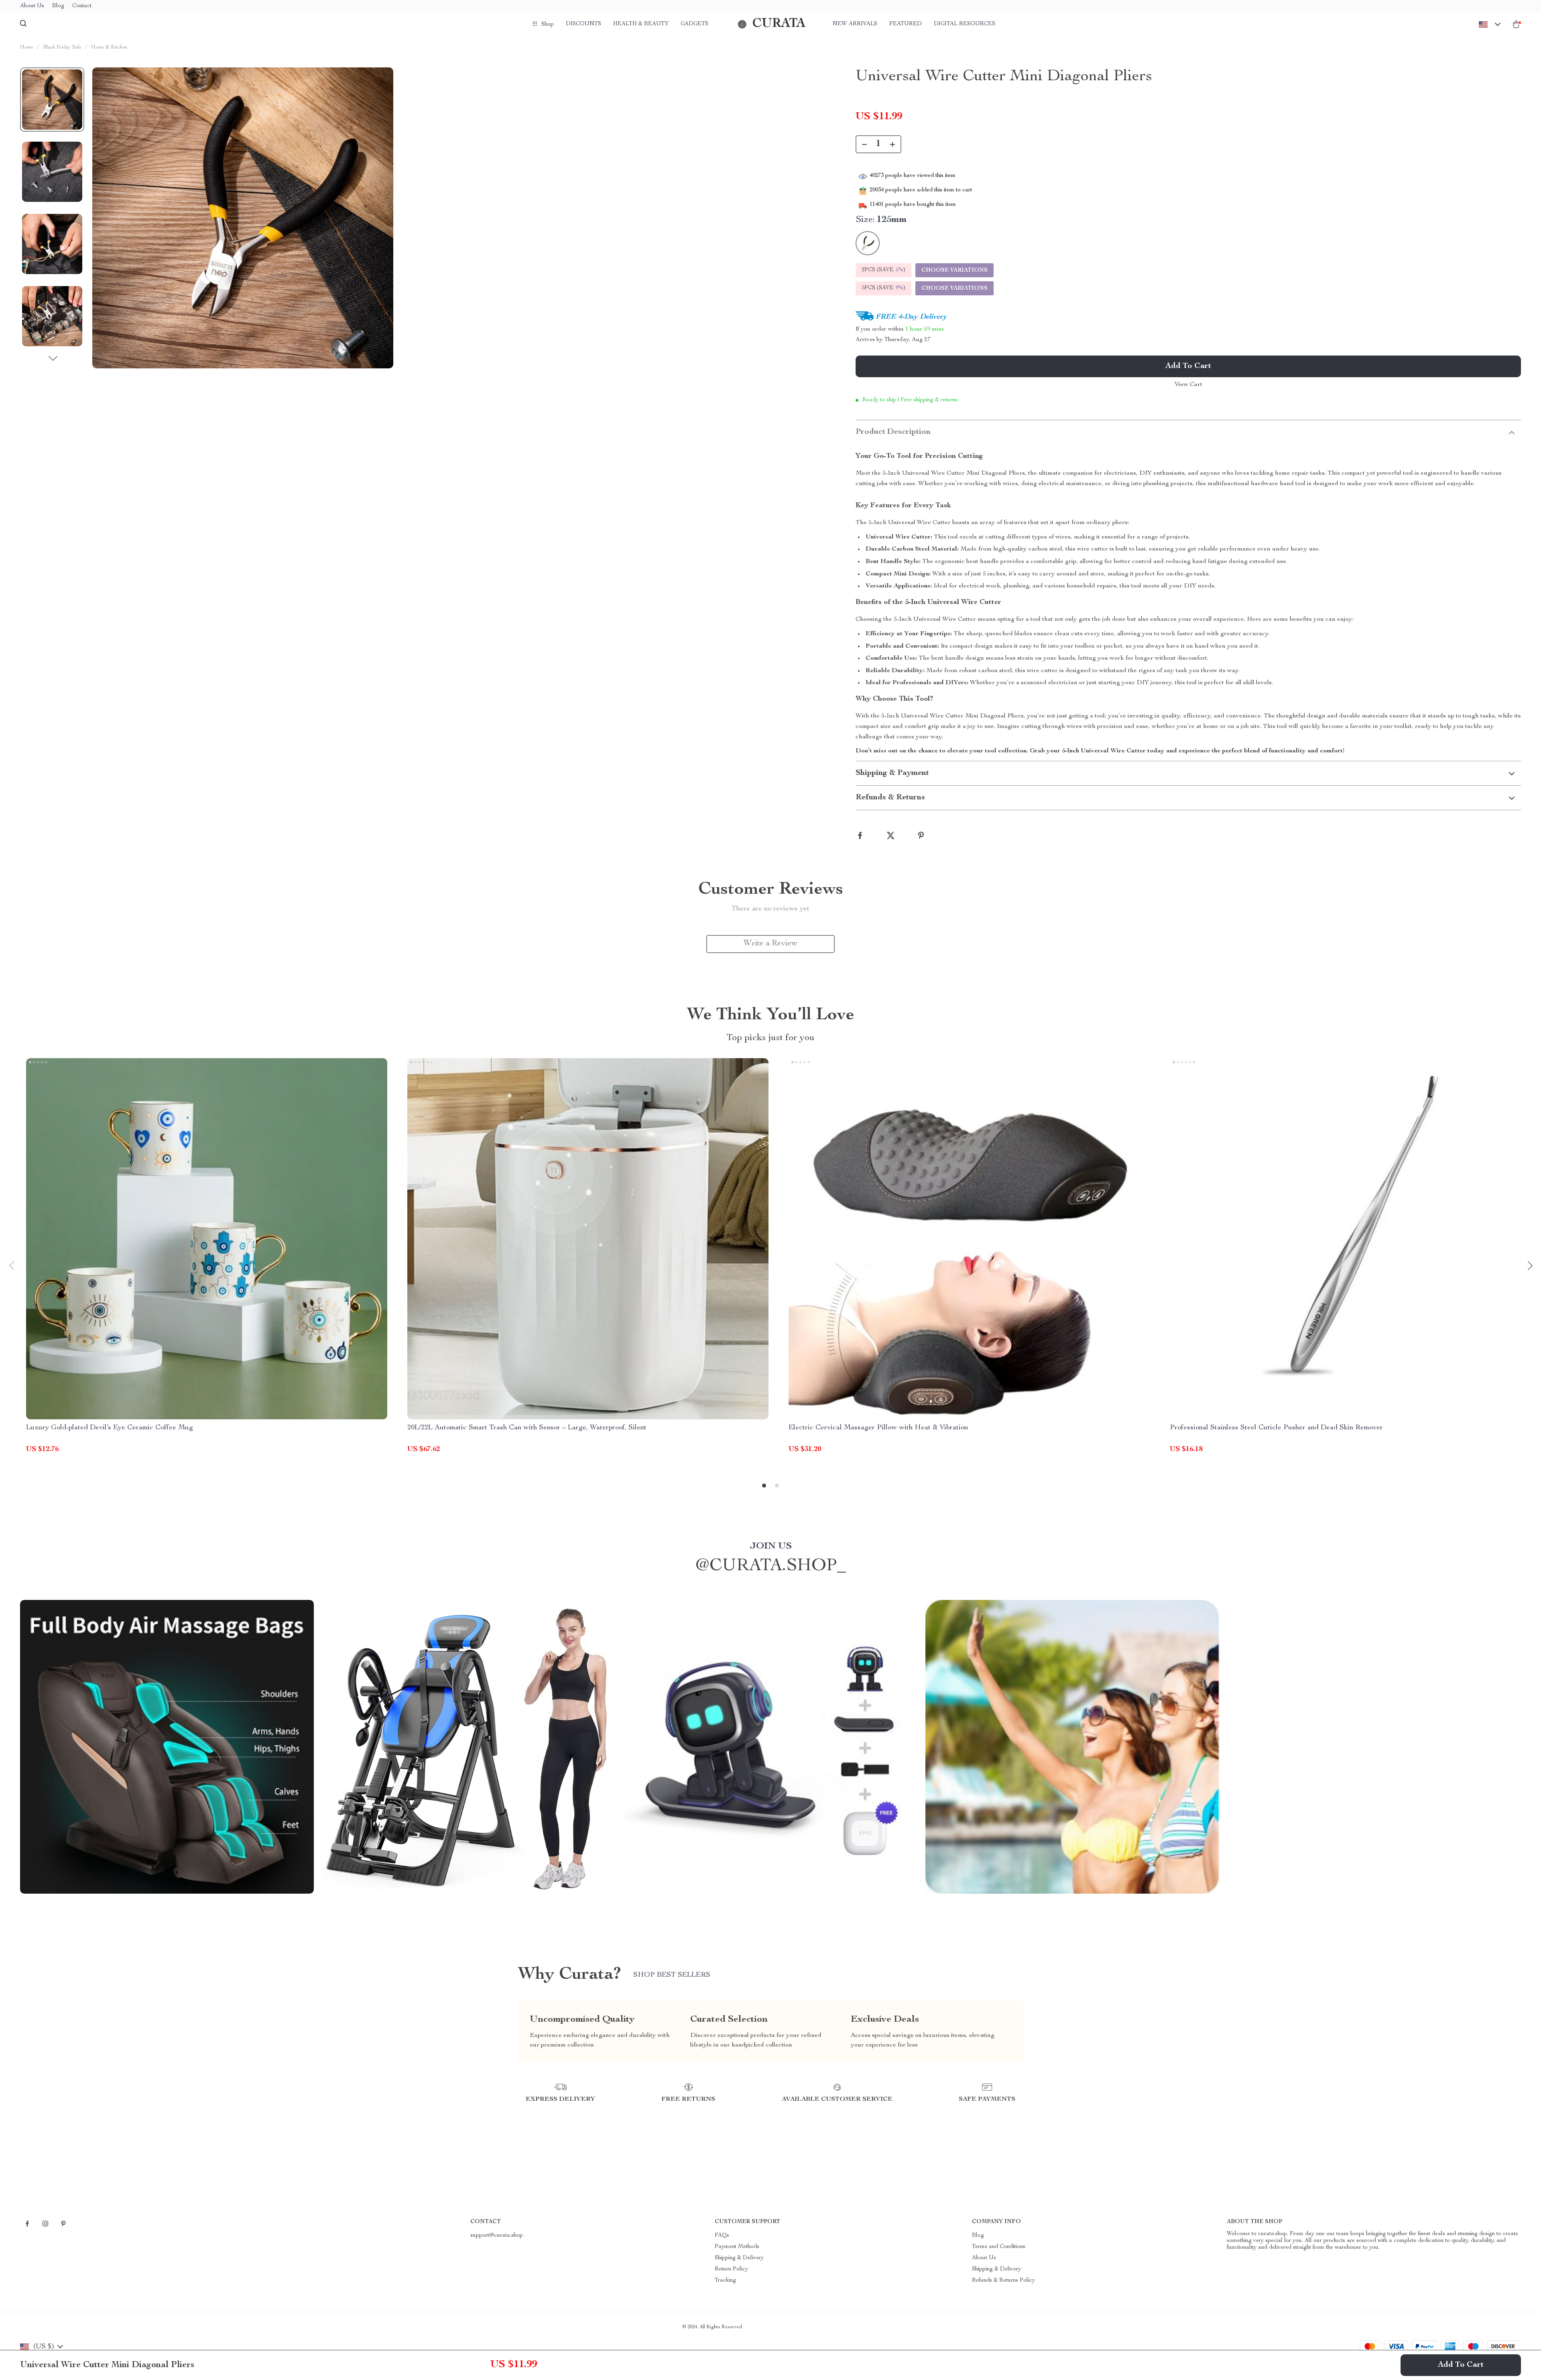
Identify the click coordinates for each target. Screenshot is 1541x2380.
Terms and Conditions (999, 2247)
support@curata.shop (497, 2236)
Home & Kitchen (109, 48)
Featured (906, 24)
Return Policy (731, 2269)
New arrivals (855, 24)
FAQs (722, 2236)
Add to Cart (1461, 2365)
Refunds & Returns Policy (1003, 2280)
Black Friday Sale (62, 48)
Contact (82, 6)
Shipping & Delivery (739, 2258)
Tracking (725, 2280)
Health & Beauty (641, 24)
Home (27, 48)
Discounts (583, 24)
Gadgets (694, 24)
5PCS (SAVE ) (883, 288)
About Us (32, 6)
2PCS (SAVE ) (883, 270)
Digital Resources (965, 24)
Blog (58, 6)
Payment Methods (737, 2247)
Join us (771, 1547)
